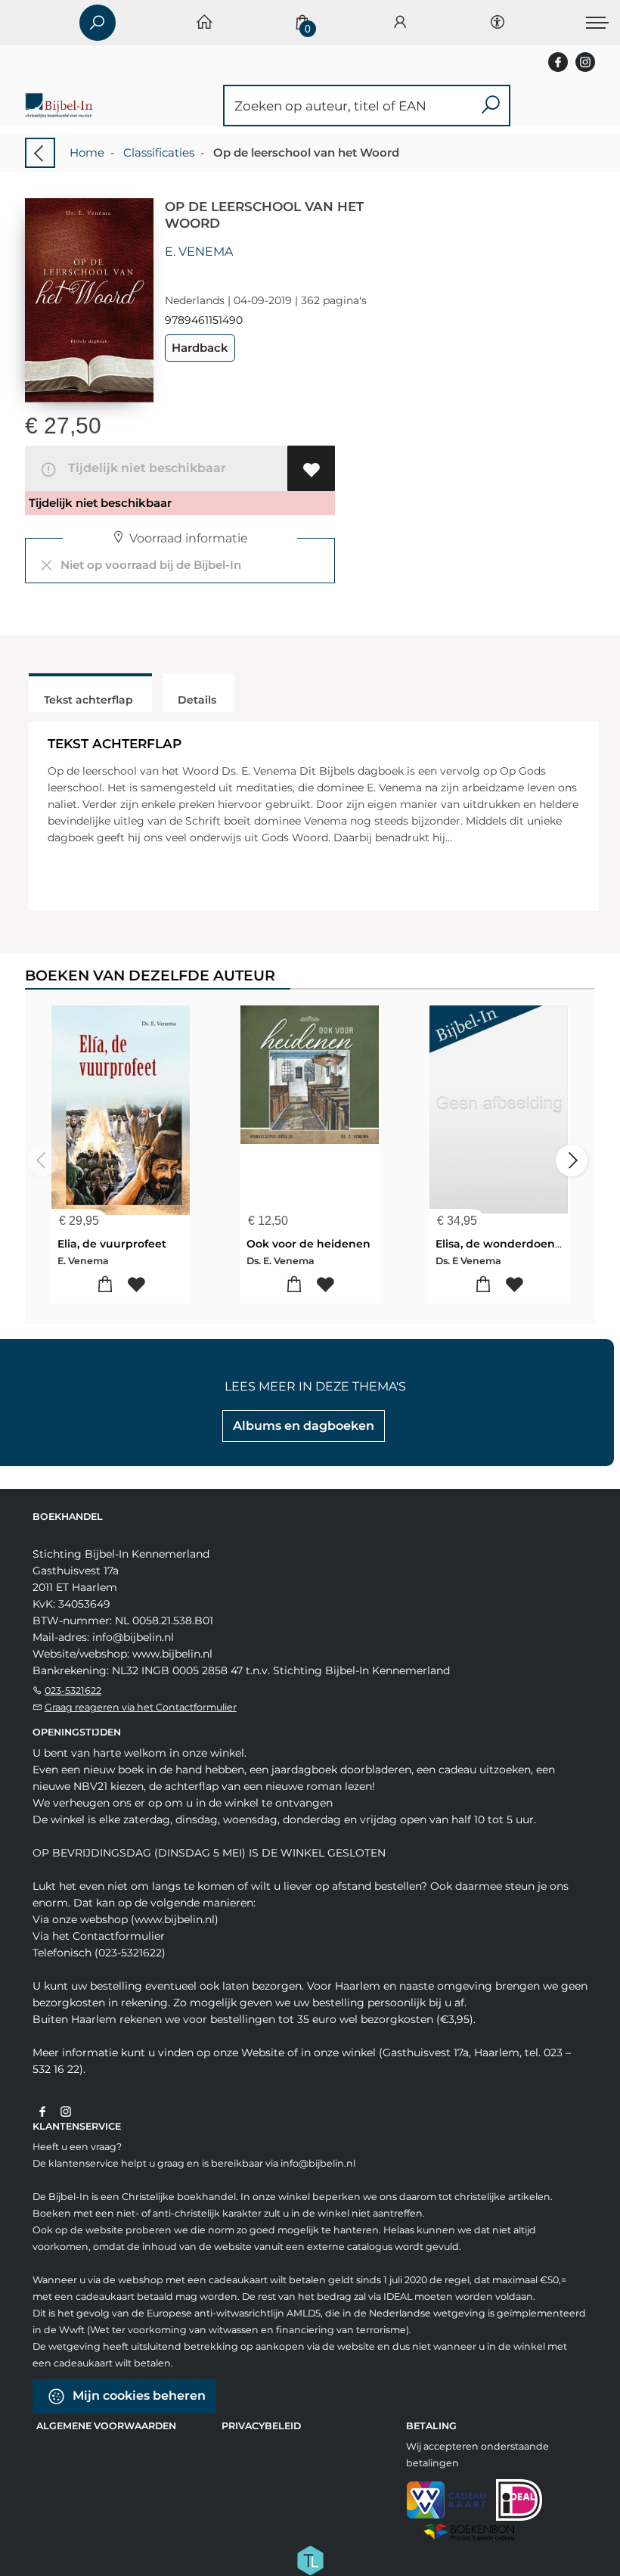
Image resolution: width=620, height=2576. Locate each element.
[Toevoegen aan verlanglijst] (311, 468)
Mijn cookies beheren (138, 2396)
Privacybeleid (261, 2426)
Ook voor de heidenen (308, 1244)
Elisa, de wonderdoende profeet (524, 1244)
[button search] (490, 106)
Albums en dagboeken (304, 1426)
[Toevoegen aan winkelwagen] (105, 1285)
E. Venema (199, 252)
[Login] (400, 23)
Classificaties (159, 152)
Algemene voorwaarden (106, 2426)
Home (87, 152)
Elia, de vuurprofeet (112, 1244)
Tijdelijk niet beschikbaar (144, 468)
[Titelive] (310, 2559)
